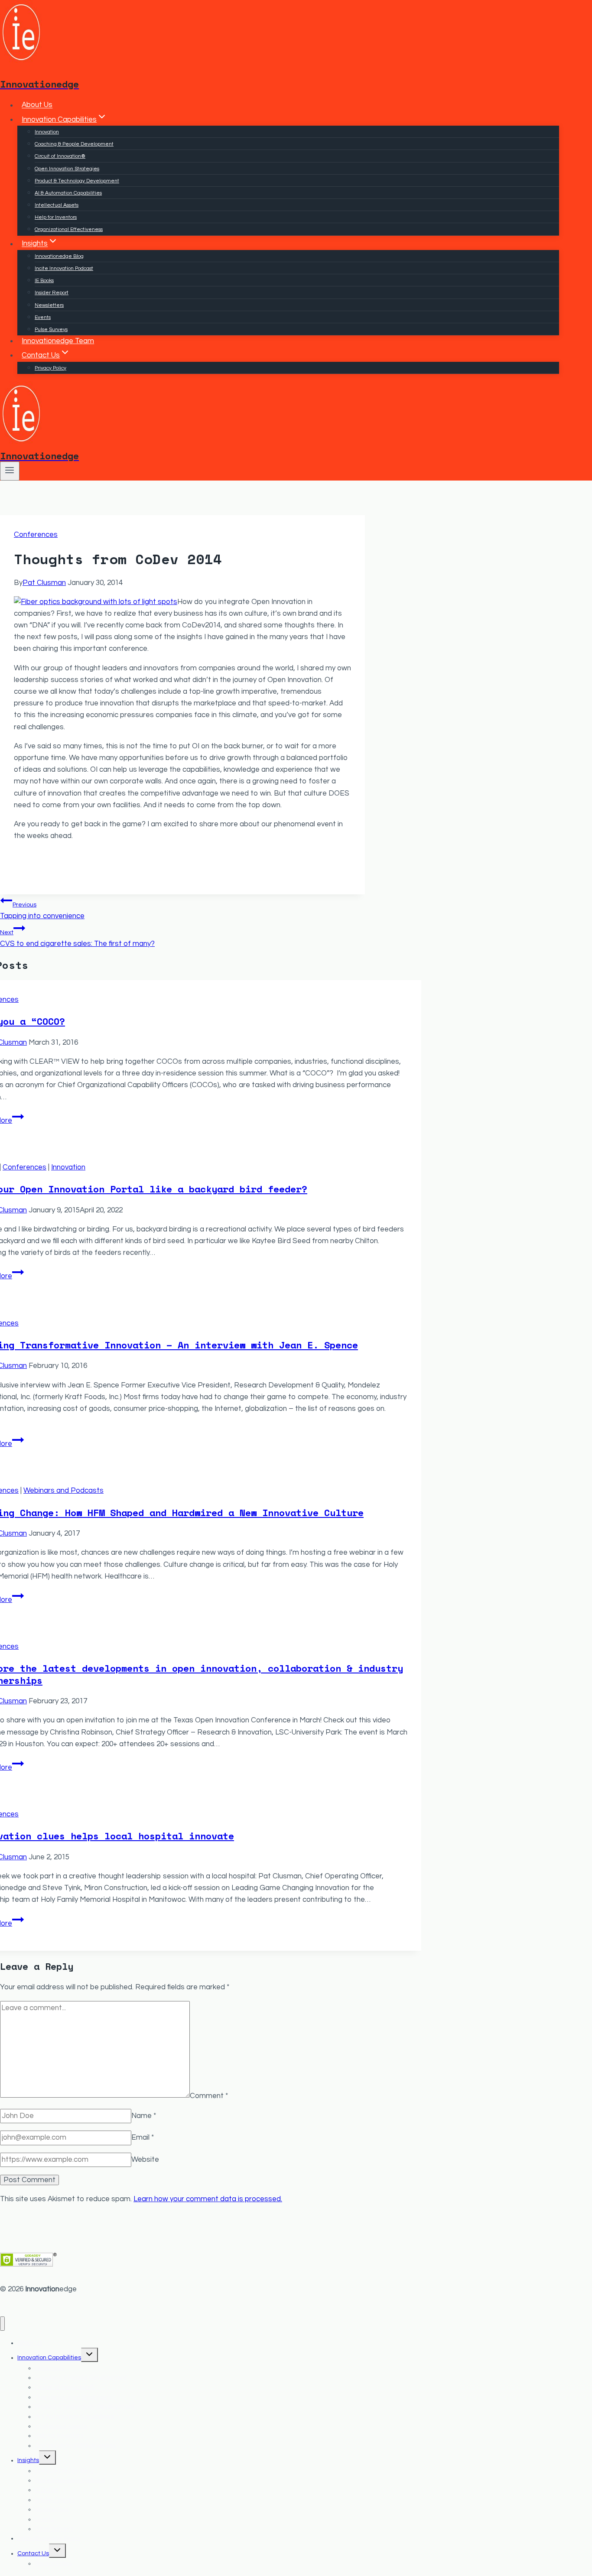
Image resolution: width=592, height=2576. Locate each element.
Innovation (47, 132)
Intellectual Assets (57, 205)
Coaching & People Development (74, 144)
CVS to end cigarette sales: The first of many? (77, 938)
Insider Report (52, 293)
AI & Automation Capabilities (68, 193)
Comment (209, 2095)
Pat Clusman (44, 583)
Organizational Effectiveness (69, 229)
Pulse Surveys (51, 330)
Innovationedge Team (58, 341)
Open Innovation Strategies (67, 169)
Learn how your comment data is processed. (208, 2199)
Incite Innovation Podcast (64, 268)
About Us (37, 105)
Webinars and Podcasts (63, 1491)
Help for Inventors (56, 217)
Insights (28, 2460)
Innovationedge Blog (59, 256)
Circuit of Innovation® (60, 156)
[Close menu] (2, 2324)
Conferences (36, 535)
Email (143, 2137)
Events (43, 317)
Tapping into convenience (42, 911)
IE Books (44, 281)
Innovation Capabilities (49, 2358)
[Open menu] (10, 471)
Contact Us (33, 2553)
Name (144, 2116)
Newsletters (49, 305)
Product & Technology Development (77, 181)
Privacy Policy (50, 368)
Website (145, 2160)
